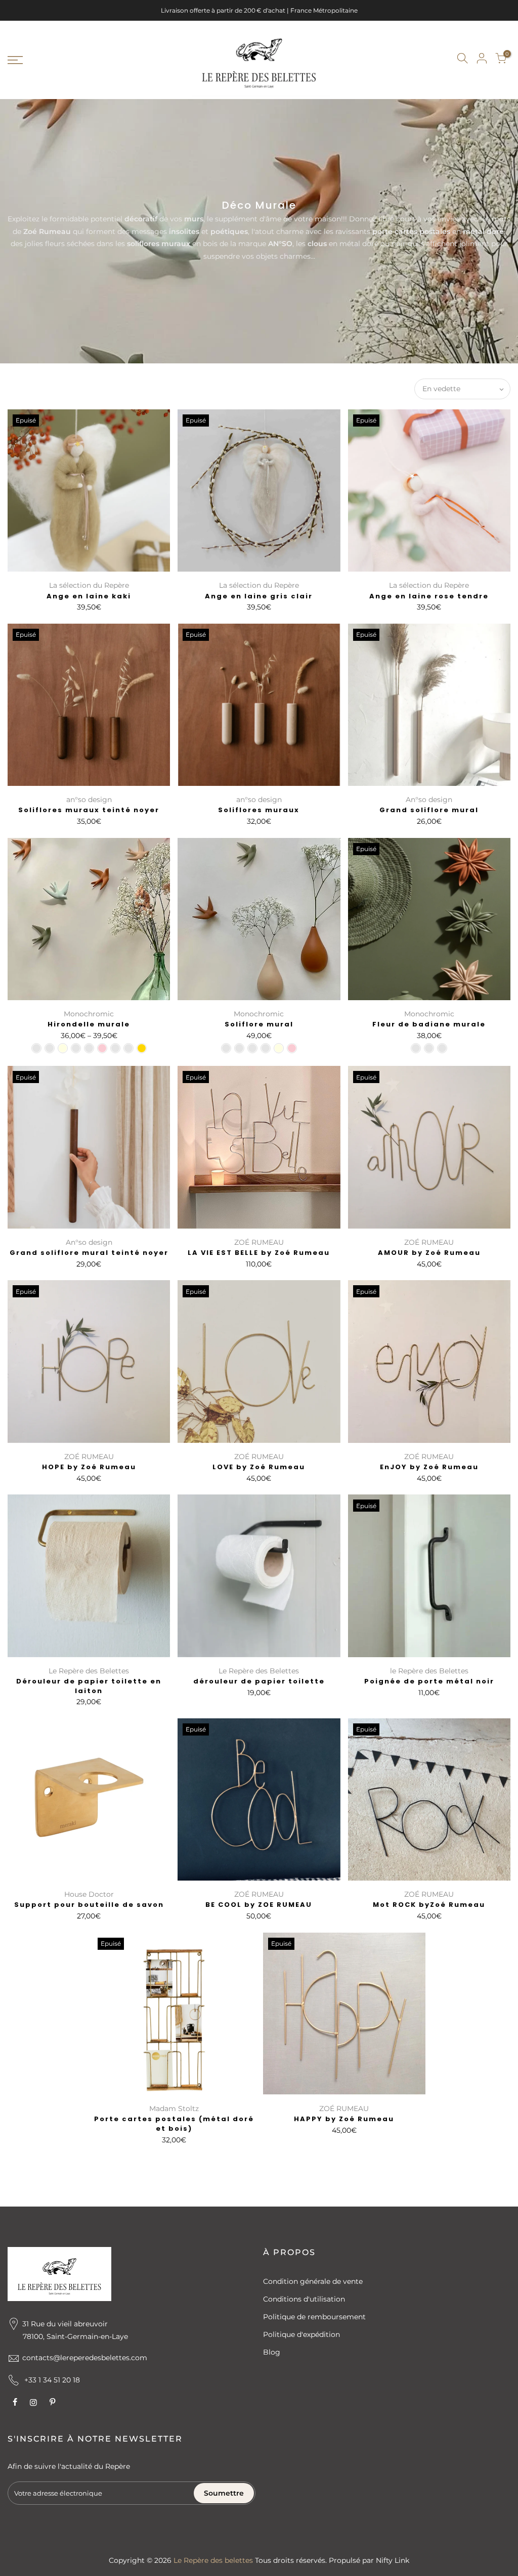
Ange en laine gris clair (259, 596)
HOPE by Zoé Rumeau (89, 1467)
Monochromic (89, 1014)
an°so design (89, 800)
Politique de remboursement (314, 2317)
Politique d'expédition (301, 2334)
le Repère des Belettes (429, 1671)
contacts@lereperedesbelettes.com (85, 2358)
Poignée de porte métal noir (429, 1681)
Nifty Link (393, 2560)
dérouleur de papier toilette (259, 1681)
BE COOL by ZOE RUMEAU (259, 1905)
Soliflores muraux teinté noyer (89, 810)
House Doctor (89, 1894)
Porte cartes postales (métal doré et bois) (174, 2124)
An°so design (429, 800)
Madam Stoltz (174, 2109)
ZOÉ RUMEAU (259, 1242)
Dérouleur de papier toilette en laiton (89, 1686)
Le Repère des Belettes (89, 1671)
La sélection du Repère (89, 585)
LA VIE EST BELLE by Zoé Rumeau (259, 1253)
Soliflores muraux (259, 810)
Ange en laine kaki (89, 596)
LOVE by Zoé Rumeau (259, 1467)
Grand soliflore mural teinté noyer (89, 1253)
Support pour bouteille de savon (89, 1905)
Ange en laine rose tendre (429, 596)
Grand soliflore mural (429, 810)
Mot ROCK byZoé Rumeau (429, 1905)
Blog (272, 2352)
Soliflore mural (259, 1024)
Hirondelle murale (89, 1024)
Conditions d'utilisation (304, 2299)
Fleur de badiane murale (429, 1024)
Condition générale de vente (313, 2281)
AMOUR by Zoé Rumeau (429, 1253)
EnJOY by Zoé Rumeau (429, 1467)
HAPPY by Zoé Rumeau (344, 2119)
